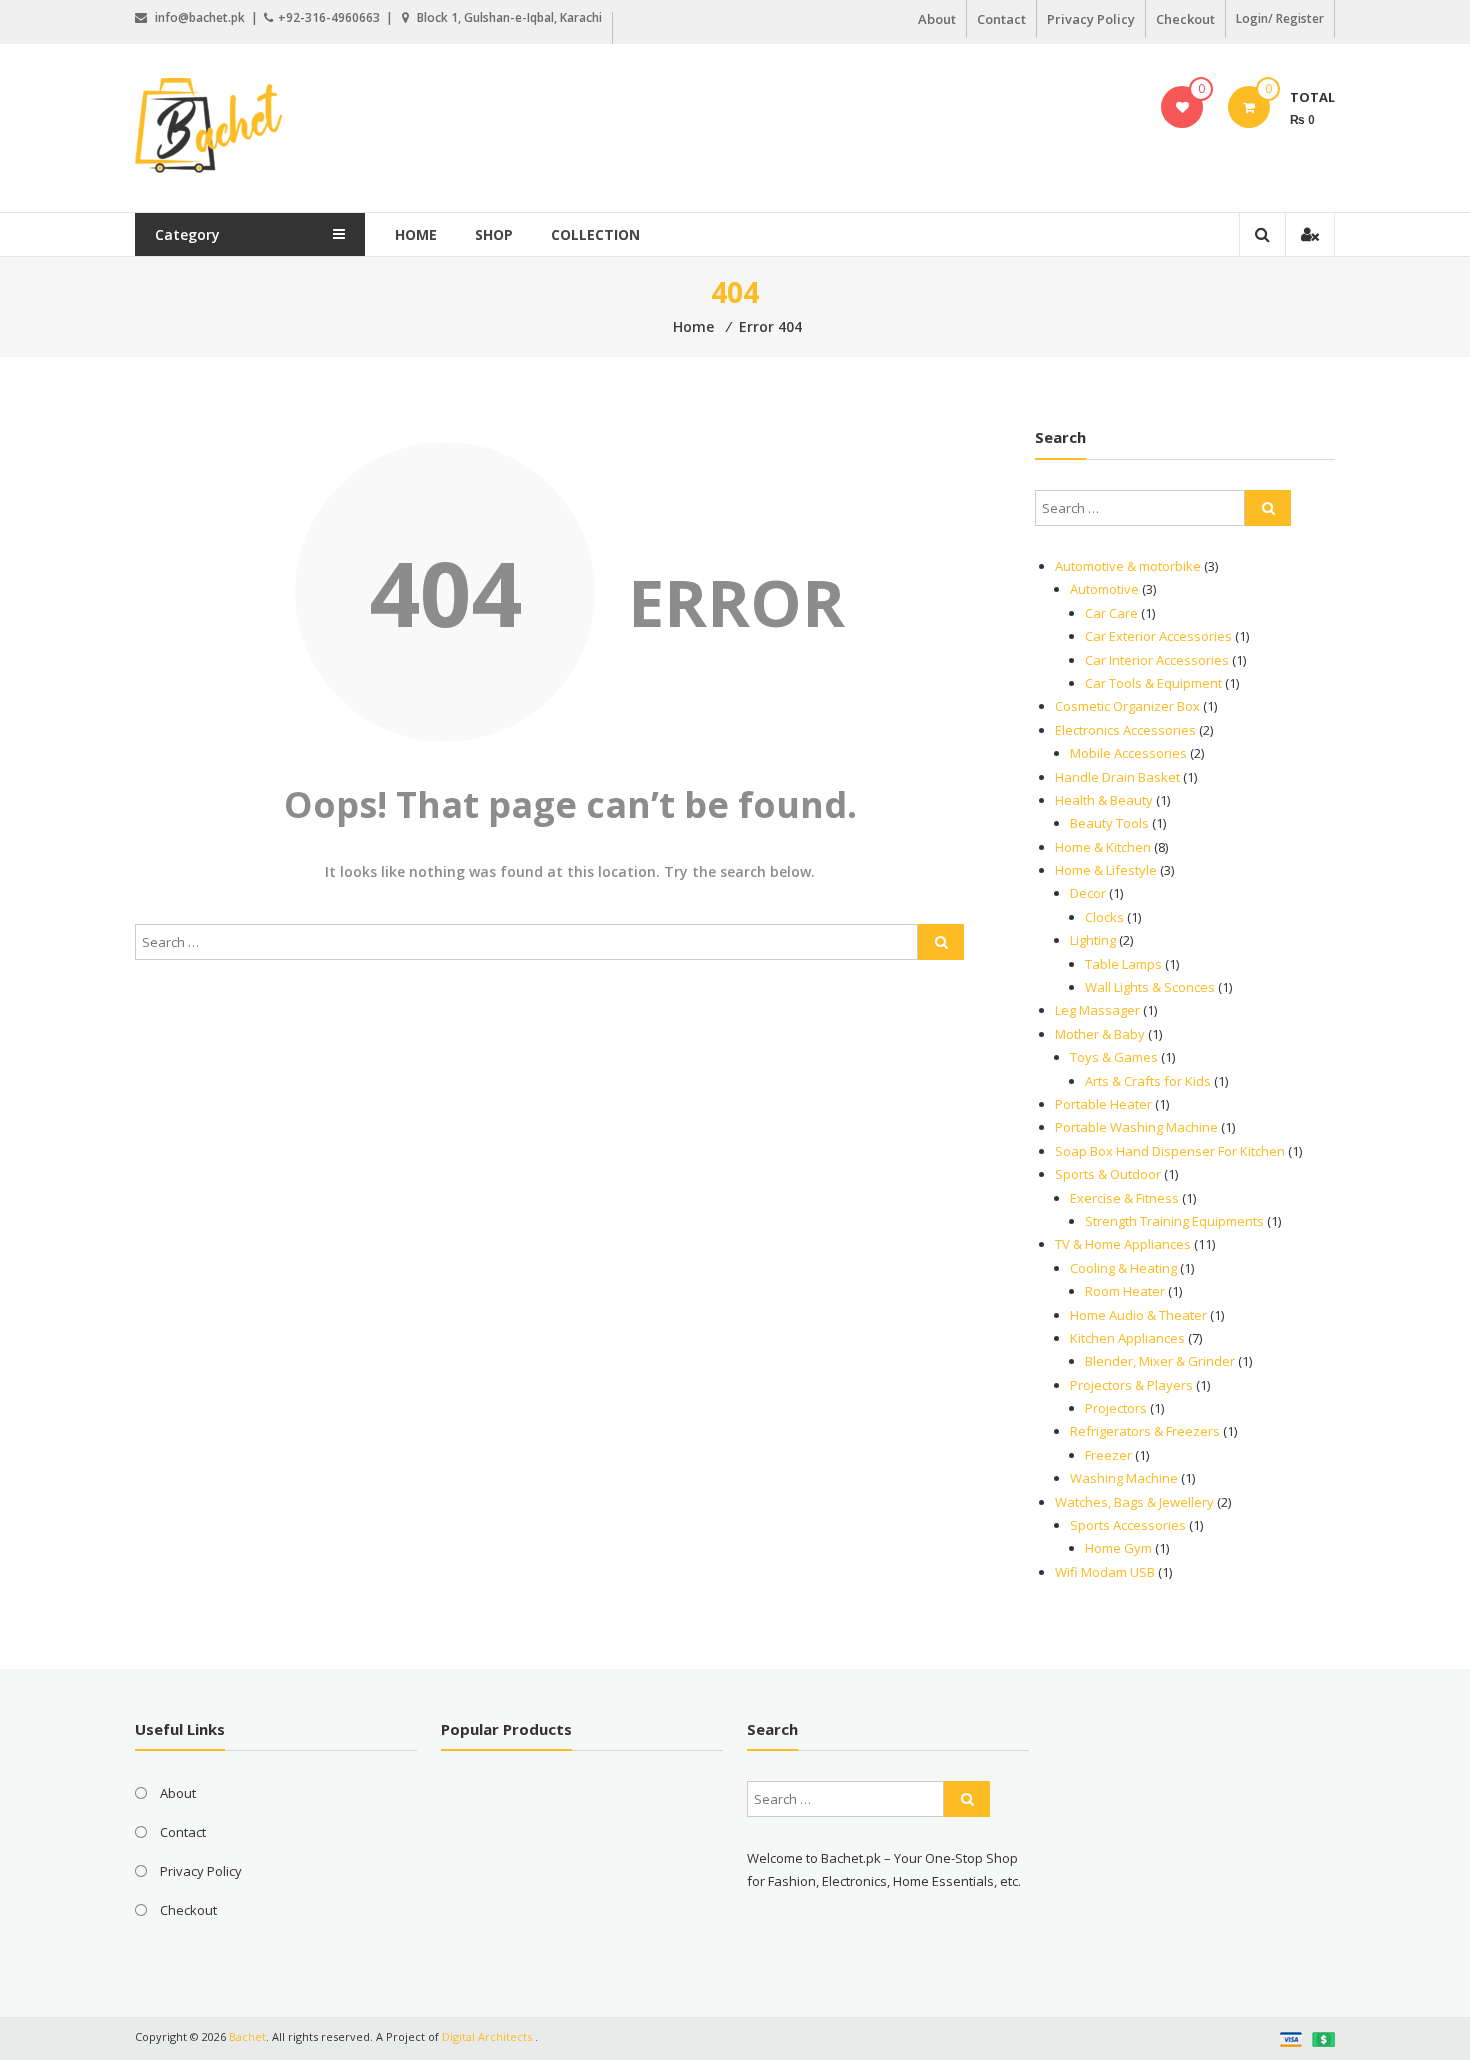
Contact (1001, 19)
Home (416, 234)
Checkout (1185, 19)
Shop (494, 234)
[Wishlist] (1182, 107)
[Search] (941, 942)
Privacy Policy (1091, 19)
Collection (595, 234)
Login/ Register (1280, 18)
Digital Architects (487, 2036)
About (937, 19)
